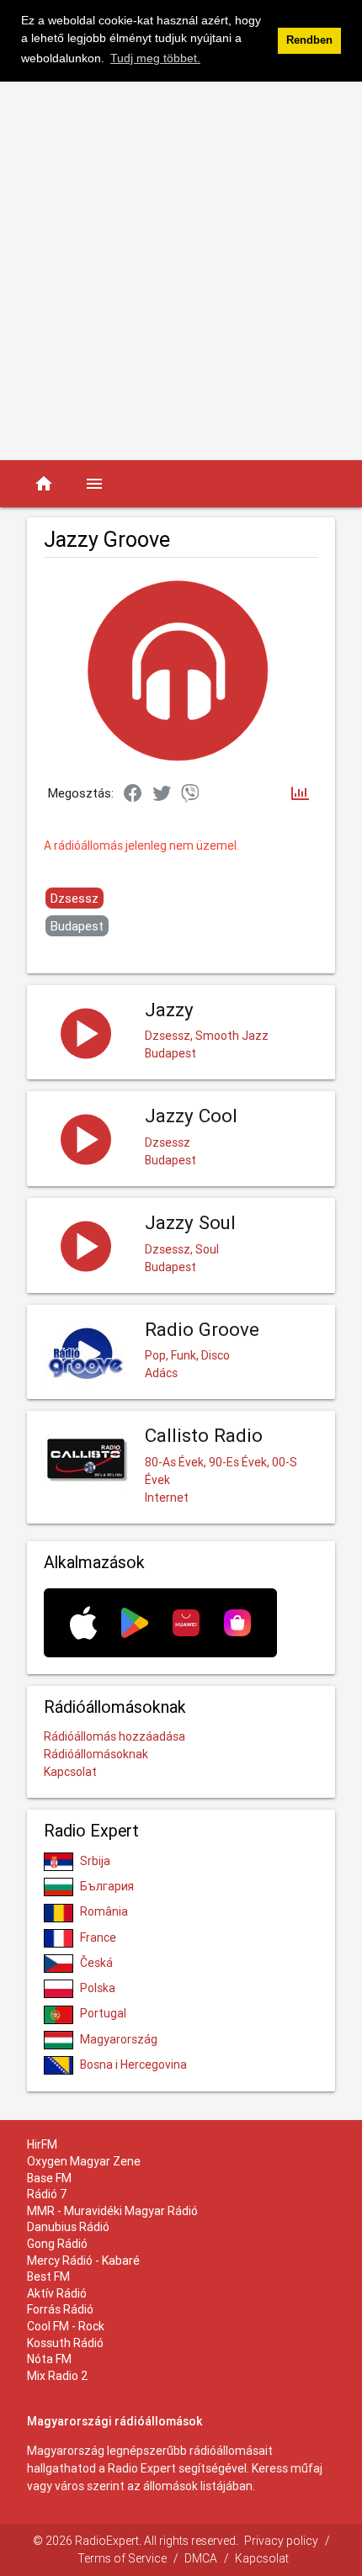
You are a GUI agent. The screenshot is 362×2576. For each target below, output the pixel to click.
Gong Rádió (57, 2244)
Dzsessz (75, 898)
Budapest (77, 926)
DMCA (201, 2558)
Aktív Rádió (57, 2293)
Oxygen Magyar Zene (84, 2161)
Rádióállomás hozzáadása (114, 1736)
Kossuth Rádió (65, 2343)
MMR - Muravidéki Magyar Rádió (112, 2211)
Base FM (49, 2178)
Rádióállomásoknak (96, 1754)
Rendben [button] (309, 40)
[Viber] (190, 794)
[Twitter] (162, 794)
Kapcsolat (70, 1772)
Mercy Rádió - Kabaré (83, 2261)
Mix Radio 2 (58, 2376)
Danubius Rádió (68, 2227)
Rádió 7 (47, 2194)
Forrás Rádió (60, 2309)
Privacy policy (281, 2541)
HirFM (42, 2144)
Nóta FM (49, 2359)
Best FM (48, 2277)
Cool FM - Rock (66, 2326)
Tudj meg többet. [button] (155, 58)
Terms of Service (122, 2558)
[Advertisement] (181, 271)
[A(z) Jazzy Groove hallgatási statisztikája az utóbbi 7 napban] (300, 795)
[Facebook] (133, 794)
